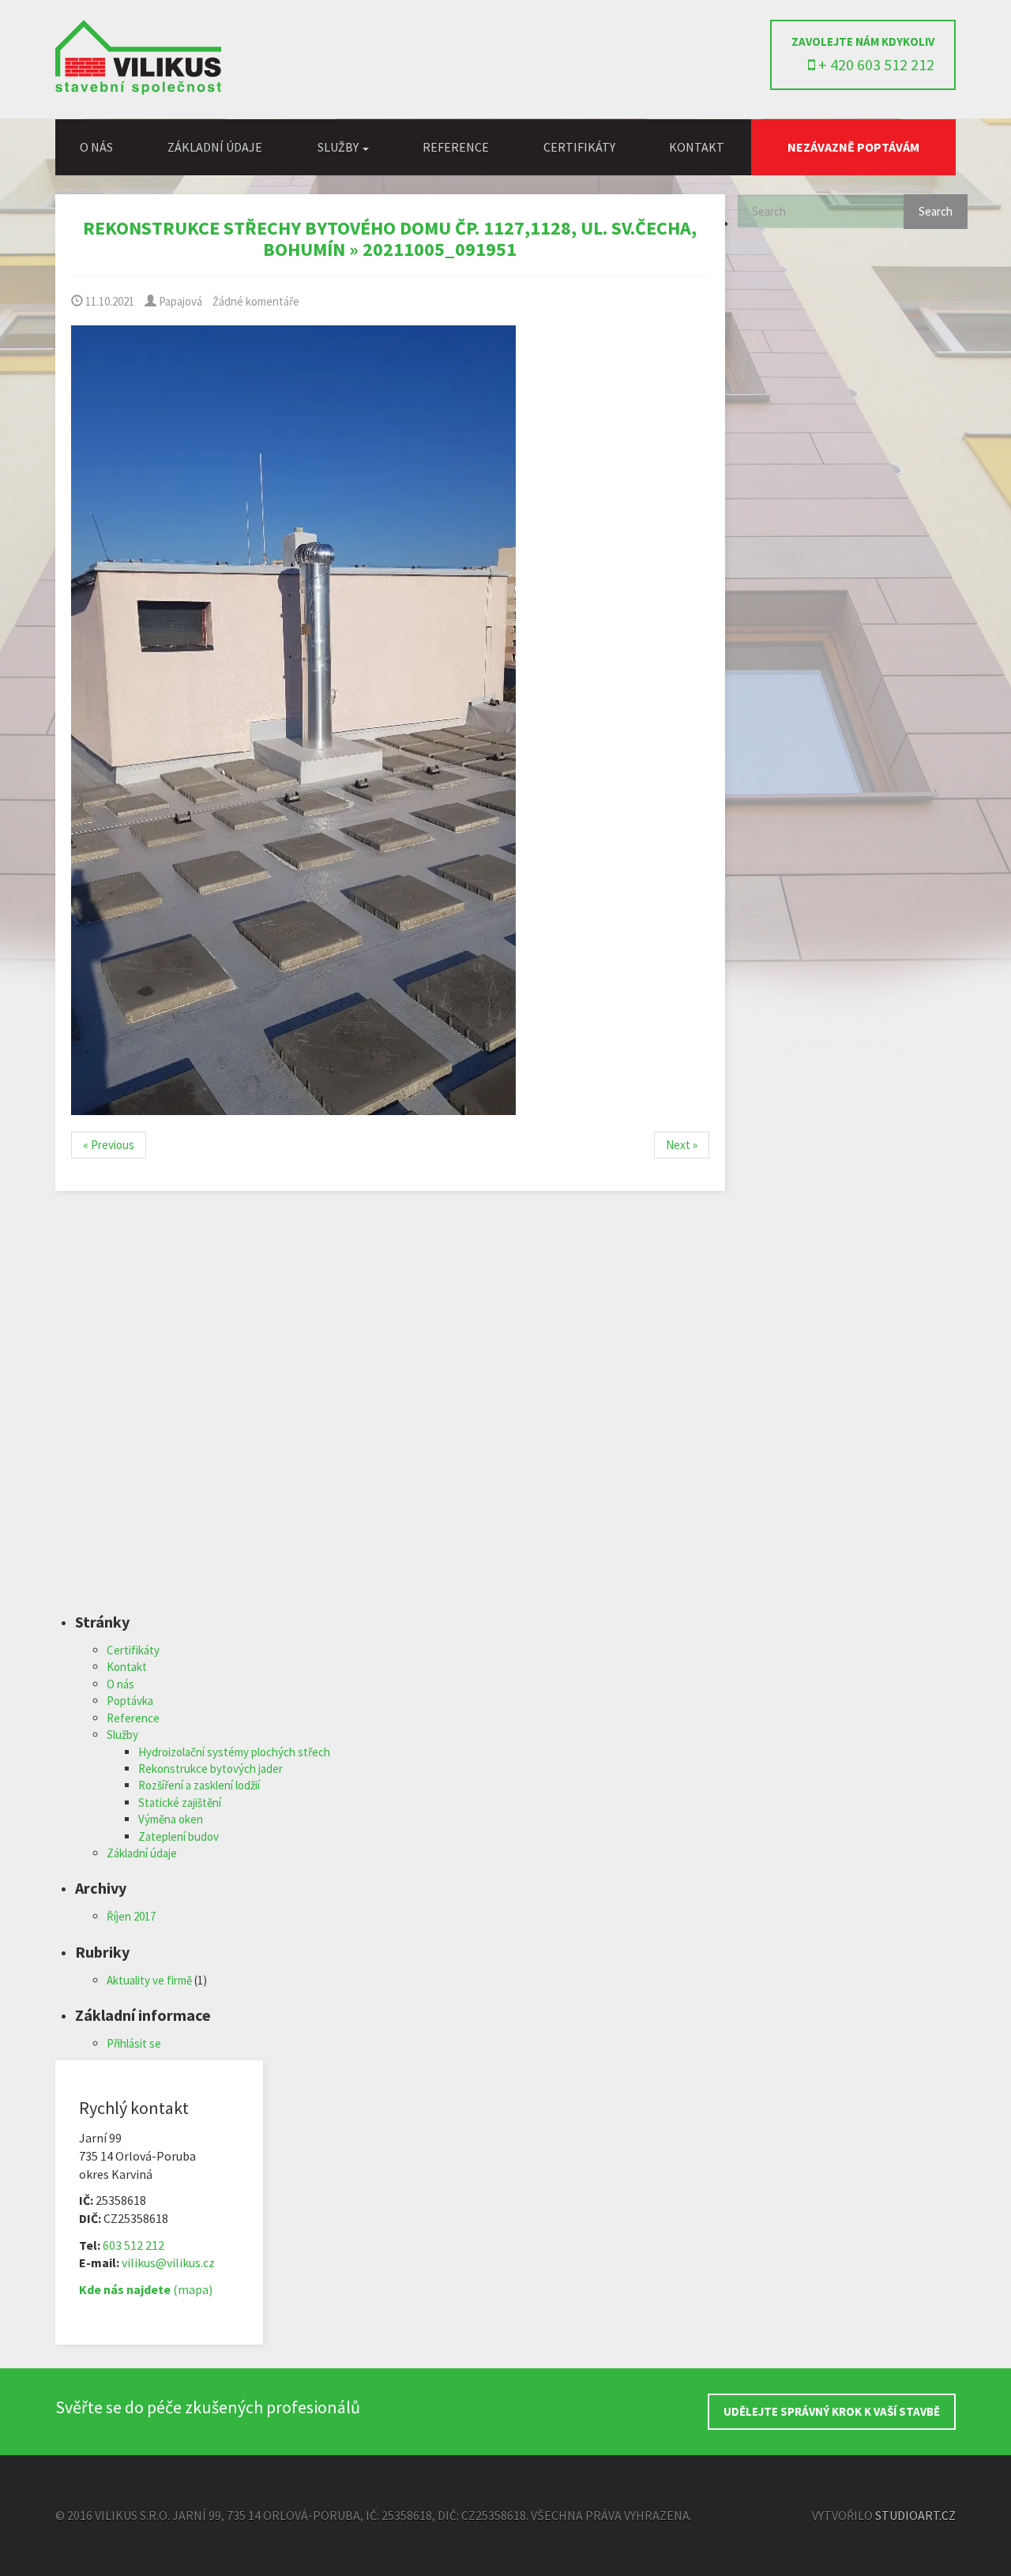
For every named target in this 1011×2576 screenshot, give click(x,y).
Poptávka (130, 1701)
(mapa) (146, 2289)
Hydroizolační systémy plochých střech (234, 1752)
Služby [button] (339, 147)
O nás (96, 147)
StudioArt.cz (915, 2515)
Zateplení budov (179, 1836)
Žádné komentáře (256, 301)
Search (936, 211)
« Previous (109, 1145)
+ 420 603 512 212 (875, 64)
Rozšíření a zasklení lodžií (199, 1785)
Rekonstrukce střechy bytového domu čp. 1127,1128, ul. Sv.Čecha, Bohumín (390, 238)
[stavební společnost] (138, 90)
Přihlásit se (134, 2043)
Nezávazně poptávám (853, 147)
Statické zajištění (180, 1802)
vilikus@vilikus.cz (168, 2262)
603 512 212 (133, 2245)
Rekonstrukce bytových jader (210, 1769)
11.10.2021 (109, 301)
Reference (456, 147)
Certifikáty (579, 147)
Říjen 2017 (131, 1916)
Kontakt (697, 147)
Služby (122, 1735)
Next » (682, 1145)
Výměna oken (171, 1819)
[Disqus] (390, 1412)
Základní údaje (215, 147)
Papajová (179, 301)
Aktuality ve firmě (149, 1980)
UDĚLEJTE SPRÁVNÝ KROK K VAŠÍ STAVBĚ (832, 2411)
